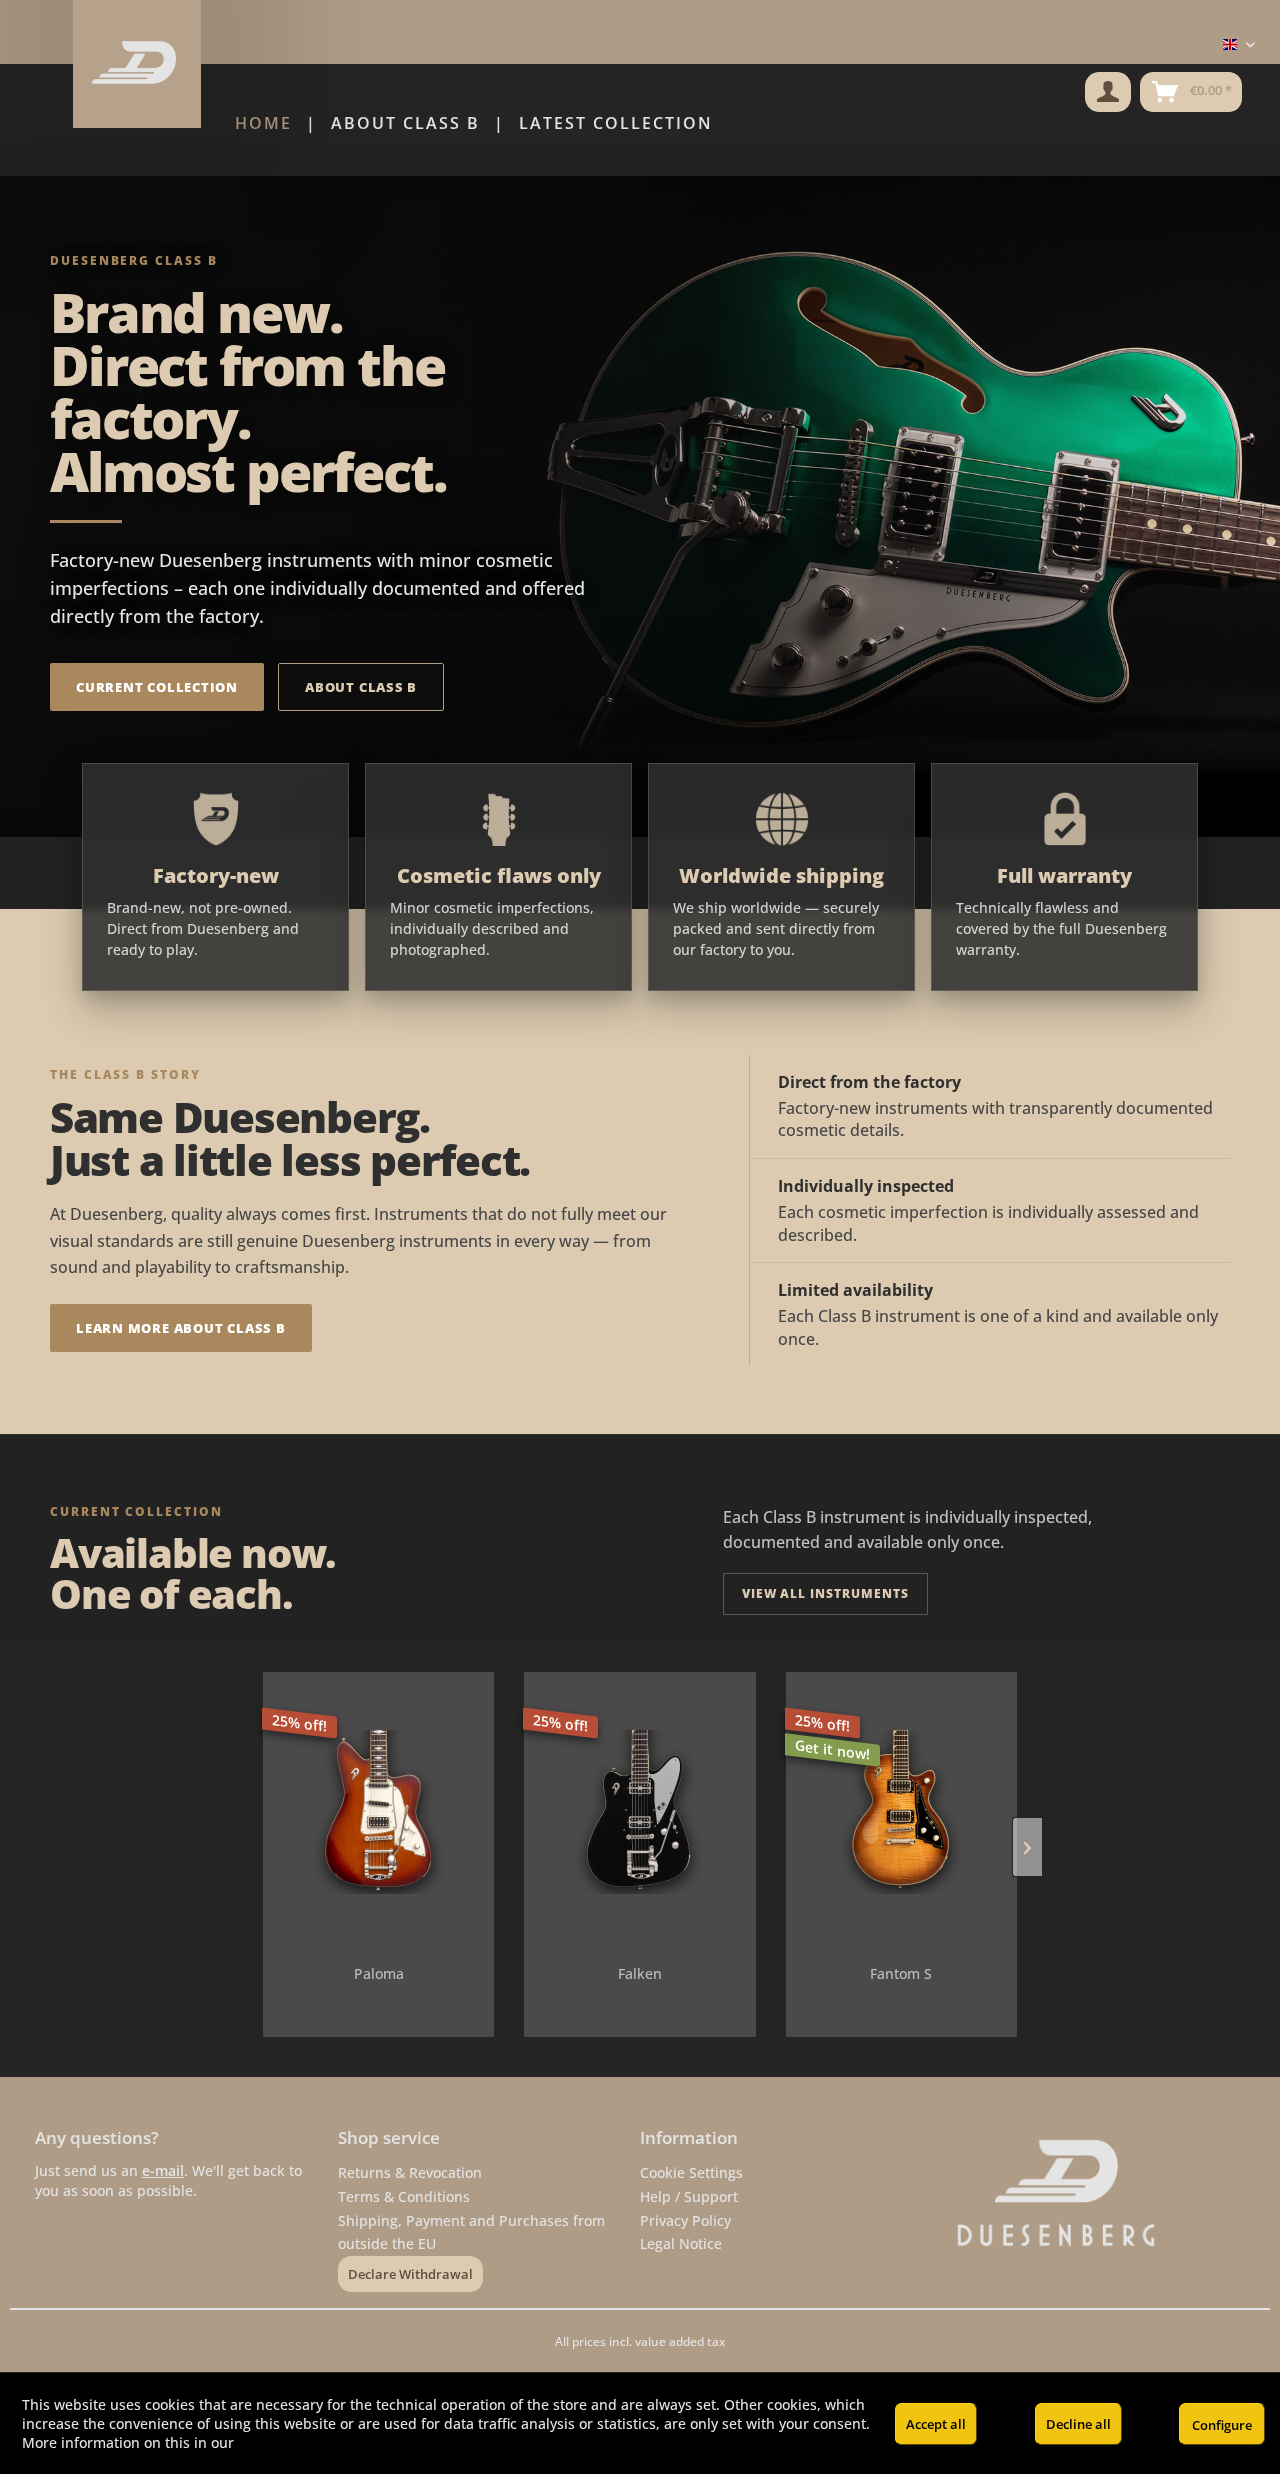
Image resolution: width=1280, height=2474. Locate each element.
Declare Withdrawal (410, 2274)
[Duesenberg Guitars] (1094, 2193)
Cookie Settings (691, 2172)
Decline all (1078, 2424)
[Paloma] (378, 1812)
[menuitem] (1108, 92)
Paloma (379, 1973)
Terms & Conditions (404, 2196)
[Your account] (1108, 92)
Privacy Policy (685, 2220)
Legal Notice (681, 2243)
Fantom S (901, 1973)
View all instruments (825, 1593)
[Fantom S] (901, 1812)
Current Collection (157, 687)
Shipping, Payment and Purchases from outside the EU (471, 2232)
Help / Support (689, 2196)
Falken (640, 1973)
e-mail (163, 2170)
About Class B (361, 687)
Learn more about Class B (181, 1328)
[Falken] (639, 1812)
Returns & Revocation (410, 2172)
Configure (1222, 2425)
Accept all (936, 2424)
